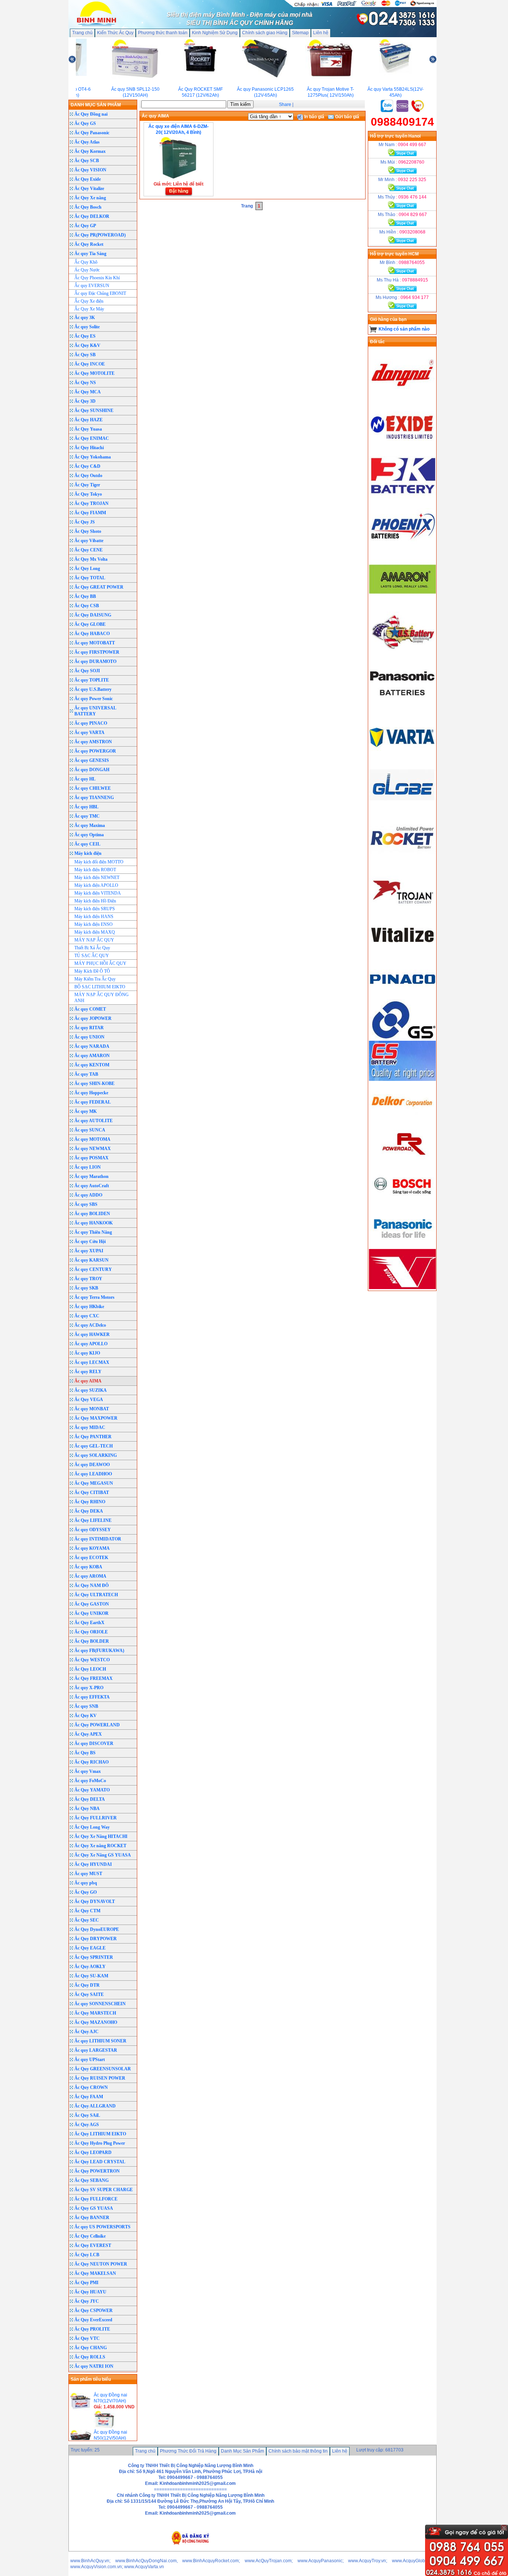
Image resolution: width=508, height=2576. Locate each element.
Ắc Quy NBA (87, 1809)
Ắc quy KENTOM (92, 1065)
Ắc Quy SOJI (87, 671)
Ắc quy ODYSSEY (93, 1530)
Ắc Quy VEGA (89, 1400)
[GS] (402, 1038)
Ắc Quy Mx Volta (91, 559)
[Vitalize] (402, 954)
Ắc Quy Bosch (88, 207)
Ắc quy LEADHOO (93, 1474)
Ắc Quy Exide (88, 179)
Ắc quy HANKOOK (94, 1223)
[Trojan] (402, 913)
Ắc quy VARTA (89, 732)
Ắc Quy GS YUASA (94, 2208)
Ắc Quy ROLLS (90, 2357)
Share (285, 104)
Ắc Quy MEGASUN (94, 1483)
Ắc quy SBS (86, 1204)
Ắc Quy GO (86, 1892)
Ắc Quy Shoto (88, 531)
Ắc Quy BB (85, 596)
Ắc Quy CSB (87, 606)
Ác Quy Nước (87, 270)
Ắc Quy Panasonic (92, 133)
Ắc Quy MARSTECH (95, 2013)
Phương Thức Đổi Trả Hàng (188, 2451)
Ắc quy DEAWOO (92, 1465)
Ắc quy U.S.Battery (93, 689)
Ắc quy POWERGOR (95, 751)
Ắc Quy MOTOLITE (94, 373)
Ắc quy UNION (89, 1037)
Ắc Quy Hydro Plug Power (100, 2143)
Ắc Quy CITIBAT (92, 1493)
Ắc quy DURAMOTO (95, 661)
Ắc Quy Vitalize (89, 189)
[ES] (402, 1079)
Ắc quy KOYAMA (92, 1548)
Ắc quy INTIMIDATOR (98, 1539)
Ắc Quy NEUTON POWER (101, 2264)
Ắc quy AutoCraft (92, 1186)
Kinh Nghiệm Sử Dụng (215, 33)
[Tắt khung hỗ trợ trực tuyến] (504, 2528)
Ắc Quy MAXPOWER (96, 1418)
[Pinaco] (402, 996)
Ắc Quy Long (87, 569)
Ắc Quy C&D (87, 466)
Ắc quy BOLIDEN (92, 1214)
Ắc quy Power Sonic (94, 699)
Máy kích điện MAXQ (95, 932)
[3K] (402, 499)
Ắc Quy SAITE (89, 1994)
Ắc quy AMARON (92, 1056)
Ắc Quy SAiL (87, 2115)
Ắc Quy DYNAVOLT (95, 1902)
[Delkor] (402, 1121)
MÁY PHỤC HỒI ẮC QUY (100, 963)
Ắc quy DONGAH (92, 770)
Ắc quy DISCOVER (94, 1743)
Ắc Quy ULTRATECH (96, 1595)
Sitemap (300, 33)
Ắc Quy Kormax (90, 151)
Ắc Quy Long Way (92, 1827)
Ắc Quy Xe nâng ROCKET (100, 1846)
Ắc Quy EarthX (89, 1623)
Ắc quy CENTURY (93, 1269)
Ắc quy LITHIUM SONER (100, 2041)
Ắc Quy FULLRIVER (96, 1818)
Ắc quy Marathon (91, 1176)
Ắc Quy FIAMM (90, 513)
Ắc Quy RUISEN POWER (100, 2078)
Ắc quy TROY (88, 1279)
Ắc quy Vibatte (89, 541)
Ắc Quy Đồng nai (91, 114)
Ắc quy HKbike (89, 1307)
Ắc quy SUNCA (90, 1130)
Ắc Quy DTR (87, 1985)
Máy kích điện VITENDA (98, 893)
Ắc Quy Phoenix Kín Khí (97, 278)
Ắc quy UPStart (90, 2060)
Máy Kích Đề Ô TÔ (92, 971)
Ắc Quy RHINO (90, 1502)
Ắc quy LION (88, 1167)
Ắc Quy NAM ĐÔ (91, 1585)
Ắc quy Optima (89, 835)
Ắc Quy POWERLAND (97, 1725)
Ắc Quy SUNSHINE (94, 410)
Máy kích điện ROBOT (95, 870)
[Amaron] (402, 603)
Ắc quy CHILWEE (93, 788)
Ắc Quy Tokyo (88, 494)
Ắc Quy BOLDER (92, 1641)
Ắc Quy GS (85, 123)
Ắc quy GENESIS (92, 760)
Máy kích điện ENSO (94, 924)
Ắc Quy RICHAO (91, 1762)
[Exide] (402, 448)
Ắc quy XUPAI (89, 1251)
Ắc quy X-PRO (89, 1688)
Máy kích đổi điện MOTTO (99, 862)
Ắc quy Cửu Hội (90, 1242)
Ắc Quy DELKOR (92, 216)
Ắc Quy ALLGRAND (95, 2106)
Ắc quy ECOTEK (91, 1558)
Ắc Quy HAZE (89, 420)
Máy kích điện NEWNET (97, 878)
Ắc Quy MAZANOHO (96, 2022)
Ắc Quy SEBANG (91, 2180)
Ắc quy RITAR (89, 1028)
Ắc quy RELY (88, 1372)
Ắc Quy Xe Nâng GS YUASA (103, 1855)
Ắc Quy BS (85, 1753)
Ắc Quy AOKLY (90, 1967)
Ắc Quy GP (85, 226)
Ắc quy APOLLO (91, 1344)
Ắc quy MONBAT (92, 1409)
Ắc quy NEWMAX (93, 1149)
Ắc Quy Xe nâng (90, 198)
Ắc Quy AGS (87, 2125)
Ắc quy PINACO (91, 723)
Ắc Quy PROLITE (92, 2329)
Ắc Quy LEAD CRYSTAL (100, 2162)
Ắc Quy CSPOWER (94, 2311)
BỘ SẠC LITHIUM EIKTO (100, 987)
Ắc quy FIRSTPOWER (97, 652)
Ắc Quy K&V (87, 345)
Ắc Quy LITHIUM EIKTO (100, 2134)
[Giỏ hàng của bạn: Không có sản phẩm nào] (373, 329)
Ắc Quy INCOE (90, 364)
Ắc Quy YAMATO (92, 1790)
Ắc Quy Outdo (88, 476)
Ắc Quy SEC (87, 1920)
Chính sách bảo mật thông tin (298, 2451)
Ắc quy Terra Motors (94, 1297)
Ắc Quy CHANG (91, 2348)
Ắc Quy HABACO (92, 634)
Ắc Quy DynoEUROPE (97, 1929)
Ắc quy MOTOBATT (95, 643)
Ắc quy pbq (86, 1883)
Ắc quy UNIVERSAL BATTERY (95, 711)
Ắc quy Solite (87, 327)
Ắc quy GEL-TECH (94, 1446)
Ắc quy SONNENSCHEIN (100, 2004)
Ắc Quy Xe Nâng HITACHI (101, 1836)
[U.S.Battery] (402, 654)
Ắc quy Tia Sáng (90, 254)
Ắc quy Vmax (88, 1771)
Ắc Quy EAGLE (90, 1948)
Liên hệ (321, 33)
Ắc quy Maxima (90, 825)
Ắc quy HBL (86, 807)
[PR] (402, 1163)
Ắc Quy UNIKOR (91, 1613)
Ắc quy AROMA (90, 1576)
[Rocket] (402, 861)
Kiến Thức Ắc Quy (115, 33)
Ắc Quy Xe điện (89, 301)
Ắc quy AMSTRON (93, 742)
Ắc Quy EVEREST (93, 2245)
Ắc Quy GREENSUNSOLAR (103, 2069)
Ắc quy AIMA (88, 1381)
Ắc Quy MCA (88, 392)
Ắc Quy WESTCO (92, 1660)
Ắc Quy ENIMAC (92, 438)
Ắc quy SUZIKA (91, 1390)
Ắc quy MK (86, 1111)
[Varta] (402, 758)
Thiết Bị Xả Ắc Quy (92, 948)
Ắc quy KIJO (87, 1353)
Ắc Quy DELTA (90, 1799)
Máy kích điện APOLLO (96, 885)
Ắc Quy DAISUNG (93, 615)
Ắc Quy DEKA (89, 1511)
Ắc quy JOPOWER (93, 1018)
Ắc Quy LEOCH (90, 1669)
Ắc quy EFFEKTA (92, 1697)
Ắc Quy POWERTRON (97, 2171)
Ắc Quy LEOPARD (93, 2152)
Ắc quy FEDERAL (93, 1102)
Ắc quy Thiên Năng (93, 1232)
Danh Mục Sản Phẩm (242, 2451)
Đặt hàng (179, 191)
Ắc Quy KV (86, 1716)
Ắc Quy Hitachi (89, 448)
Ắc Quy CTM (87, 1911)
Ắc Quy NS (85, 383)
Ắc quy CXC (87, 1316)
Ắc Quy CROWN (91, 2087)
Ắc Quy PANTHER (93, 1437)
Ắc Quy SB (85, 355)
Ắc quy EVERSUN (92, 286)
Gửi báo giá (347, 117)
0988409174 (402, 122)
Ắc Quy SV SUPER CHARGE (104, 2190)
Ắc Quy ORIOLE (91, 1632)
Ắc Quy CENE (89, 550)
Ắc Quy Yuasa (88, 429)
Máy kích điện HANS (94, 917)
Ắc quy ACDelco (90, 1325)
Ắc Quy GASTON (92, 1604)
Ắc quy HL (85, 779)
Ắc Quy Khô (86, 262)
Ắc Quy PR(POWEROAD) (100, 235)
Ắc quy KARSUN (91, 1260)
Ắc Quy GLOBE (90, 624)
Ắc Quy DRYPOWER (96, 1939)
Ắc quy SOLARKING (96, 1455)
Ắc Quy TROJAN (91, 503)
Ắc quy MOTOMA (92, 1139)
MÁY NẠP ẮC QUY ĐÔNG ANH (102, 998)
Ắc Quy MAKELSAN (95, 2273)
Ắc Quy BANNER (92, 2218)
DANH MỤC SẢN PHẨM (96, 105)
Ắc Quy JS (85, 522)
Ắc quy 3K (85, 318)
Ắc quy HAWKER (92, 1334)
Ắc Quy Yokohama (93, 457)
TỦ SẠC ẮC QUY (92, 956)
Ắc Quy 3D (85, 401)
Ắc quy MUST (88, 1874)
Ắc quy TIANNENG (94, 798)
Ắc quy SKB (86, 1288)
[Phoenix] (402, 551)
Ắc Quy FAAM (89, 2097)
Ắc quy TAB (86, 1074)
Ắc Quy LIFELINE (93, 1520)
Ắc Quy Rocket (89, 244)
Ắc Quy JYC (87, 2301)
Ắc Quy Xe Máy (89, 309)
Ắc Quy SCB (87, 161)
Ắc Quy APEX (88, 1734)
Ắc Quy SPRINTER (94, 1957)
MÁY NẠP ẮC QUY (94, 940)
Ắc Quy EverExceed (93, 2320)
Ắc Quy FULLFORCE (96, 2199)
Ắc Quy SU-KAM (91, 1976)
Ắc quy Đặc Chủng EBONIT (100, 293)
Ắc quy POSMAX (91, 1158)
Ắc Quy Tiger (87, 485)
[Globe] (402, 809)
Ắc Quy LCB (87, 2255)
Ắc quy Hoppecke (91, 1093)
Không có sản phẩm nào (404, 329)
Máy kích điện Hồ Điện (95, 901)
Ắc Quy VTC (87, 2338)
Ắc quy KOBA (88, 1567)
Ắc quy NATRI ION (94, 2366)
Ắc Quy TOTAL (90, 578)
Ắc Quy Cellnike (90, 2236)
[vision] (402, 1288)
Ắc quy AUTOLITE (94, 1121)
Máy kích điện (88, 853)
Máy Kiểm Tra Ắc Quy (95, 979)
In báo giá (314, 117)
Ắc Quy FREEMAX (94, 1678)
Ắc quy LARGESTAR (96, 2050)
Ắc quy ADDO (88, 1195)
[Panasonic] (402, 706)
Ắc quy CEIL (87, 844)
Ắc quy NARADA (92, 1046)
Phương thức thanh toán (163, 33)
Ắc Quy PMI (86, 2283)
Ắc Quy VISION (90, 170)
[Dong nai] (402, 396)
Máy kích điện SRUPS (95, 909)
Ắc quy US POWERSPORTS (102, 2227)
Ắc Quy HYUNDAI (93, 1864)
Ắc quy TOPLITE (92, 680)
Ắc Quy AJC (86, 2032)
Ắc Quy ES (85, 336)
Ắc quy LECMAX (92, 1362)
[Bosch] (402, 1204)
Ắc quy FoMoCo (90, 1781)
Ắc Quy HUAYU (90, 2292)
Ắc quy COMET (90, 1009)
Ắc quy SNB (86, 1706)
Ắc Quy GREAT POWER (99, 587)
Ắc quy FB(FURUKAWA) (99, 1651)
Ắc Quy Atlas (87, 142)
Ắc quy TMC (87, 816)
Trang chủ (82, 33)
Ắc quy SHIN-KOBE (94, 1083)
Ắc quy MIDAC (90, 1427)
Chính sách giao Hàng (265, 33)
